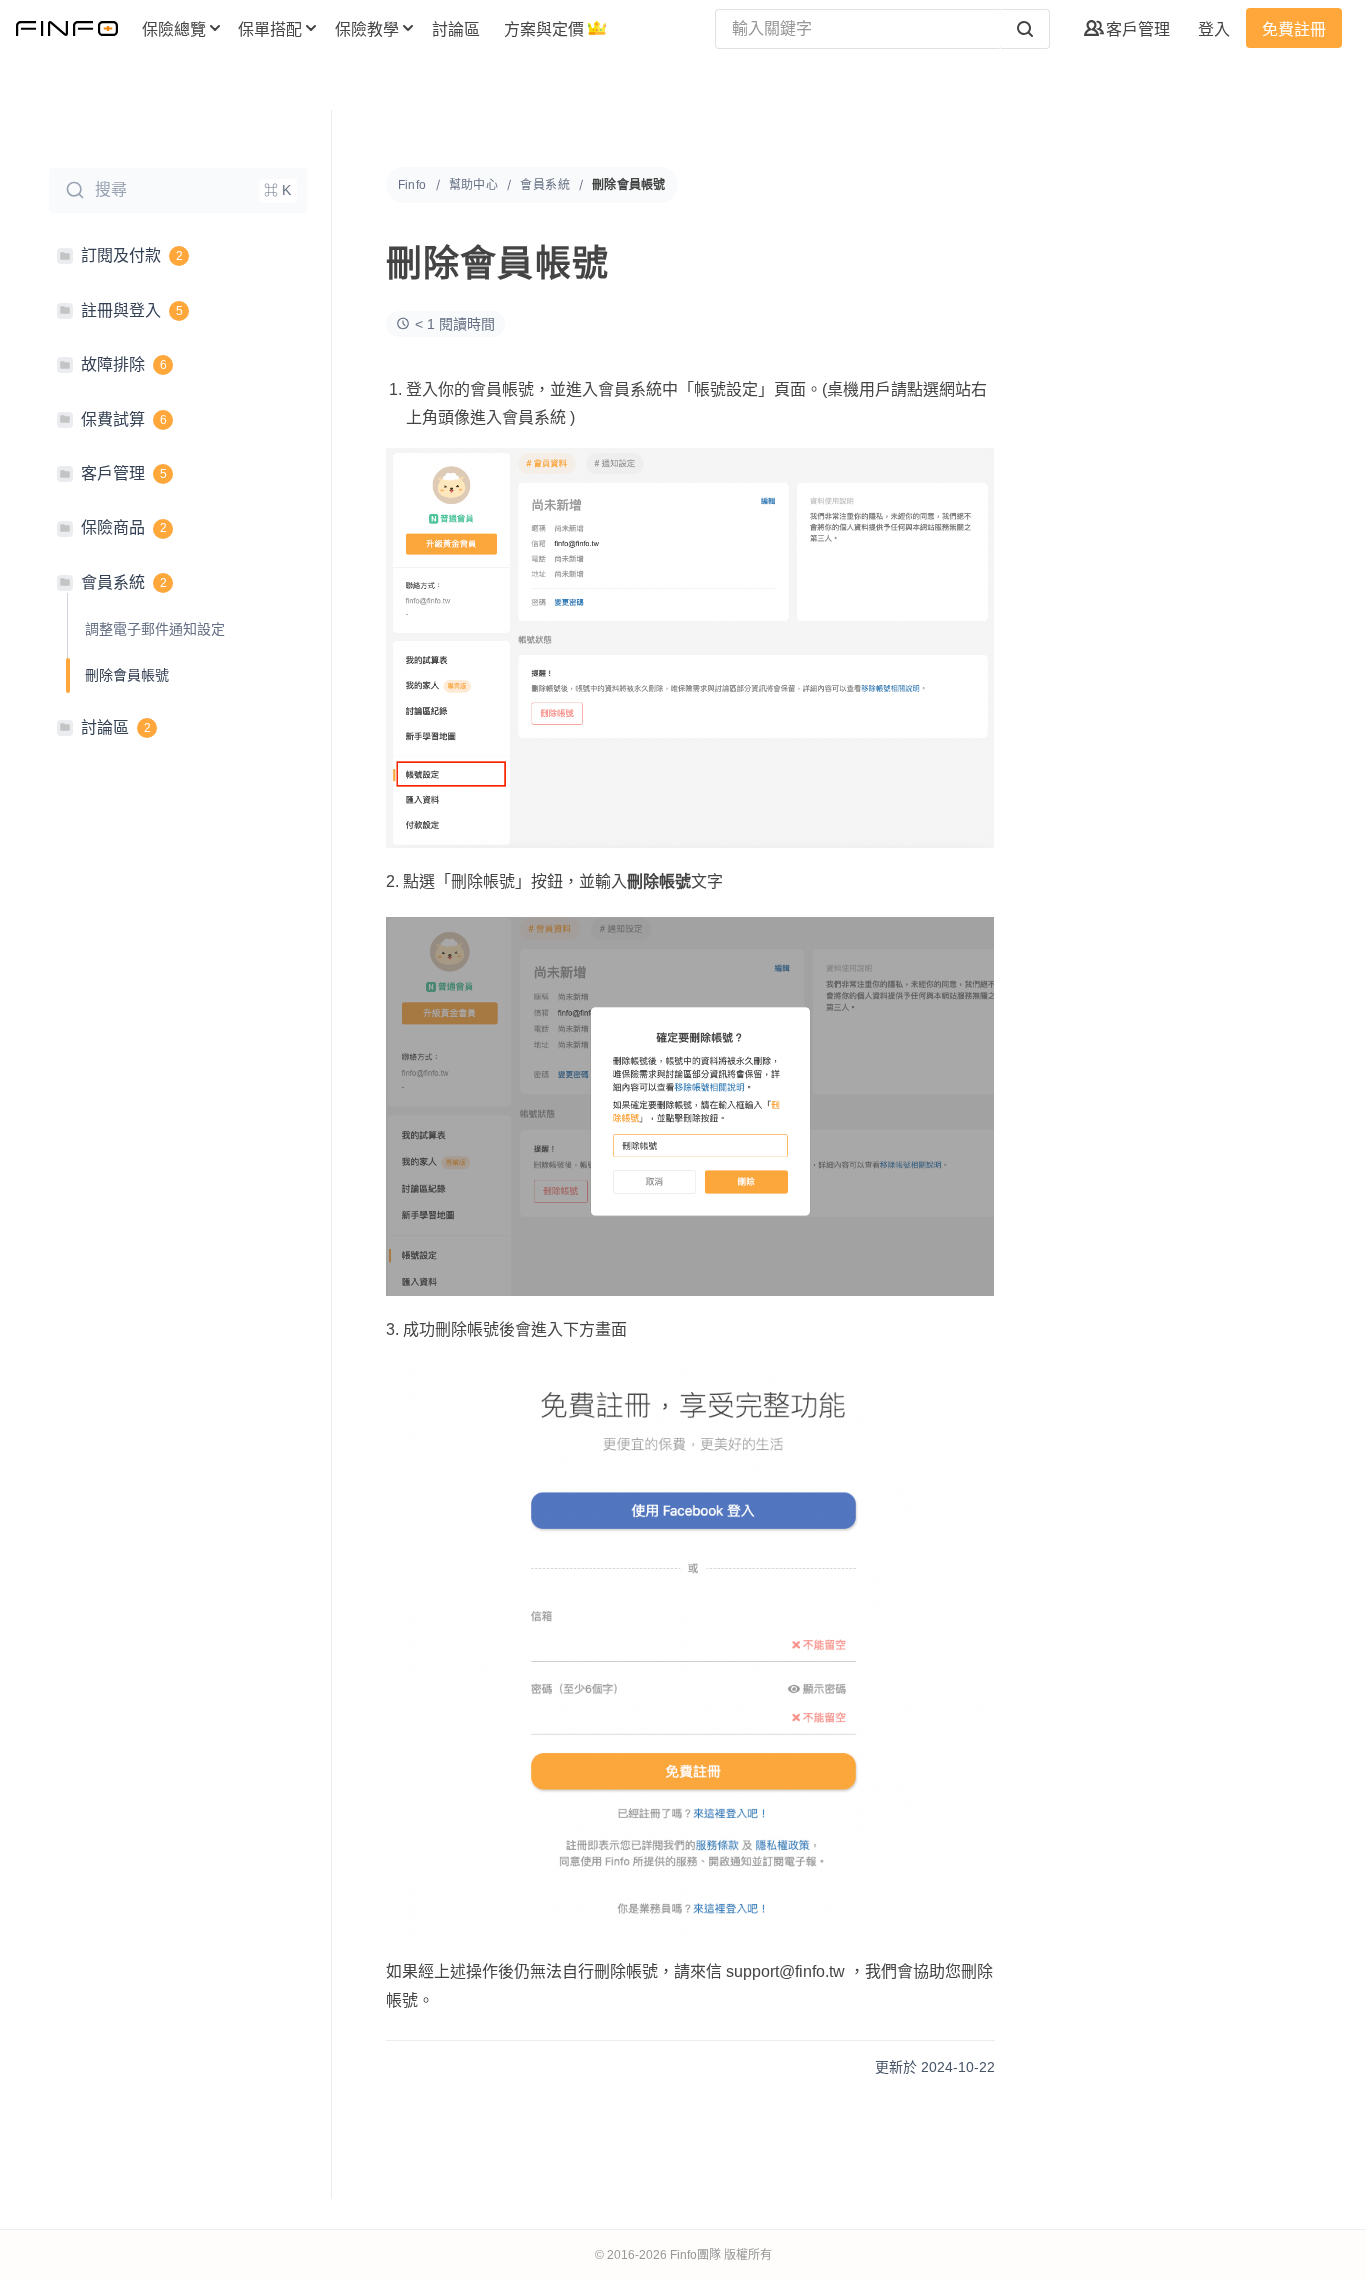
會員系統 (545, 185)
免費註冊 (1294, 29)
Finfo (412, 185)
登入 (1214, 29)
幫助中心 (474, 185)
